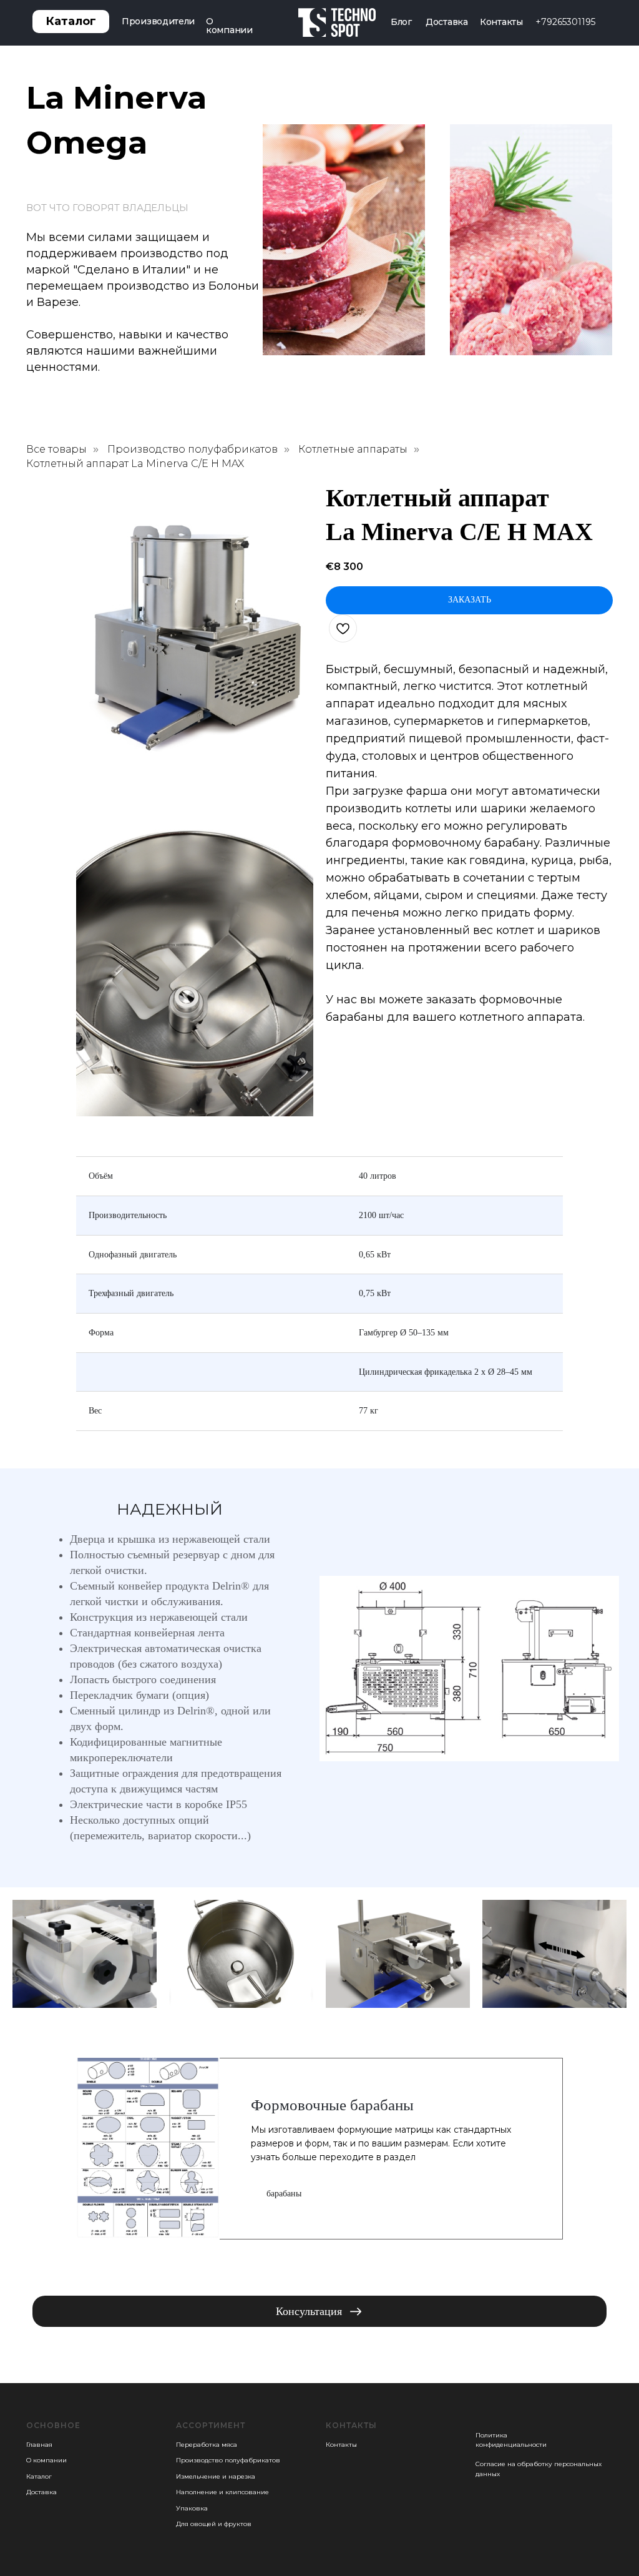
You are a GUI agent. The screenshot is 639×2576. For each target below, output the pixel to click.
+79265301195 (565, 22)
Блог (401, 22)
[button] (319, 2311)
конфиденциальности (511, 2445)
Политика (491, 2435)
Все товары (56, 449)
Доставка (447, 22)
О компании (229, 26)
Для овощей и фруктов (214, 2524)
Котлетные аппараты (353, 449)
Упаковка (192, 2508)
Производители (158, 21)
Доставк (40, 2492)
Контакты (501, 22)
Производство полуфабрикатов (193, 449)
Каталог (39, 2476)
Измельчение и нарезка (216, 2476)
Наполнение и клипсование (222, 2492)
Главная (39, 2445)
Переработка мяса (207, 2445)
